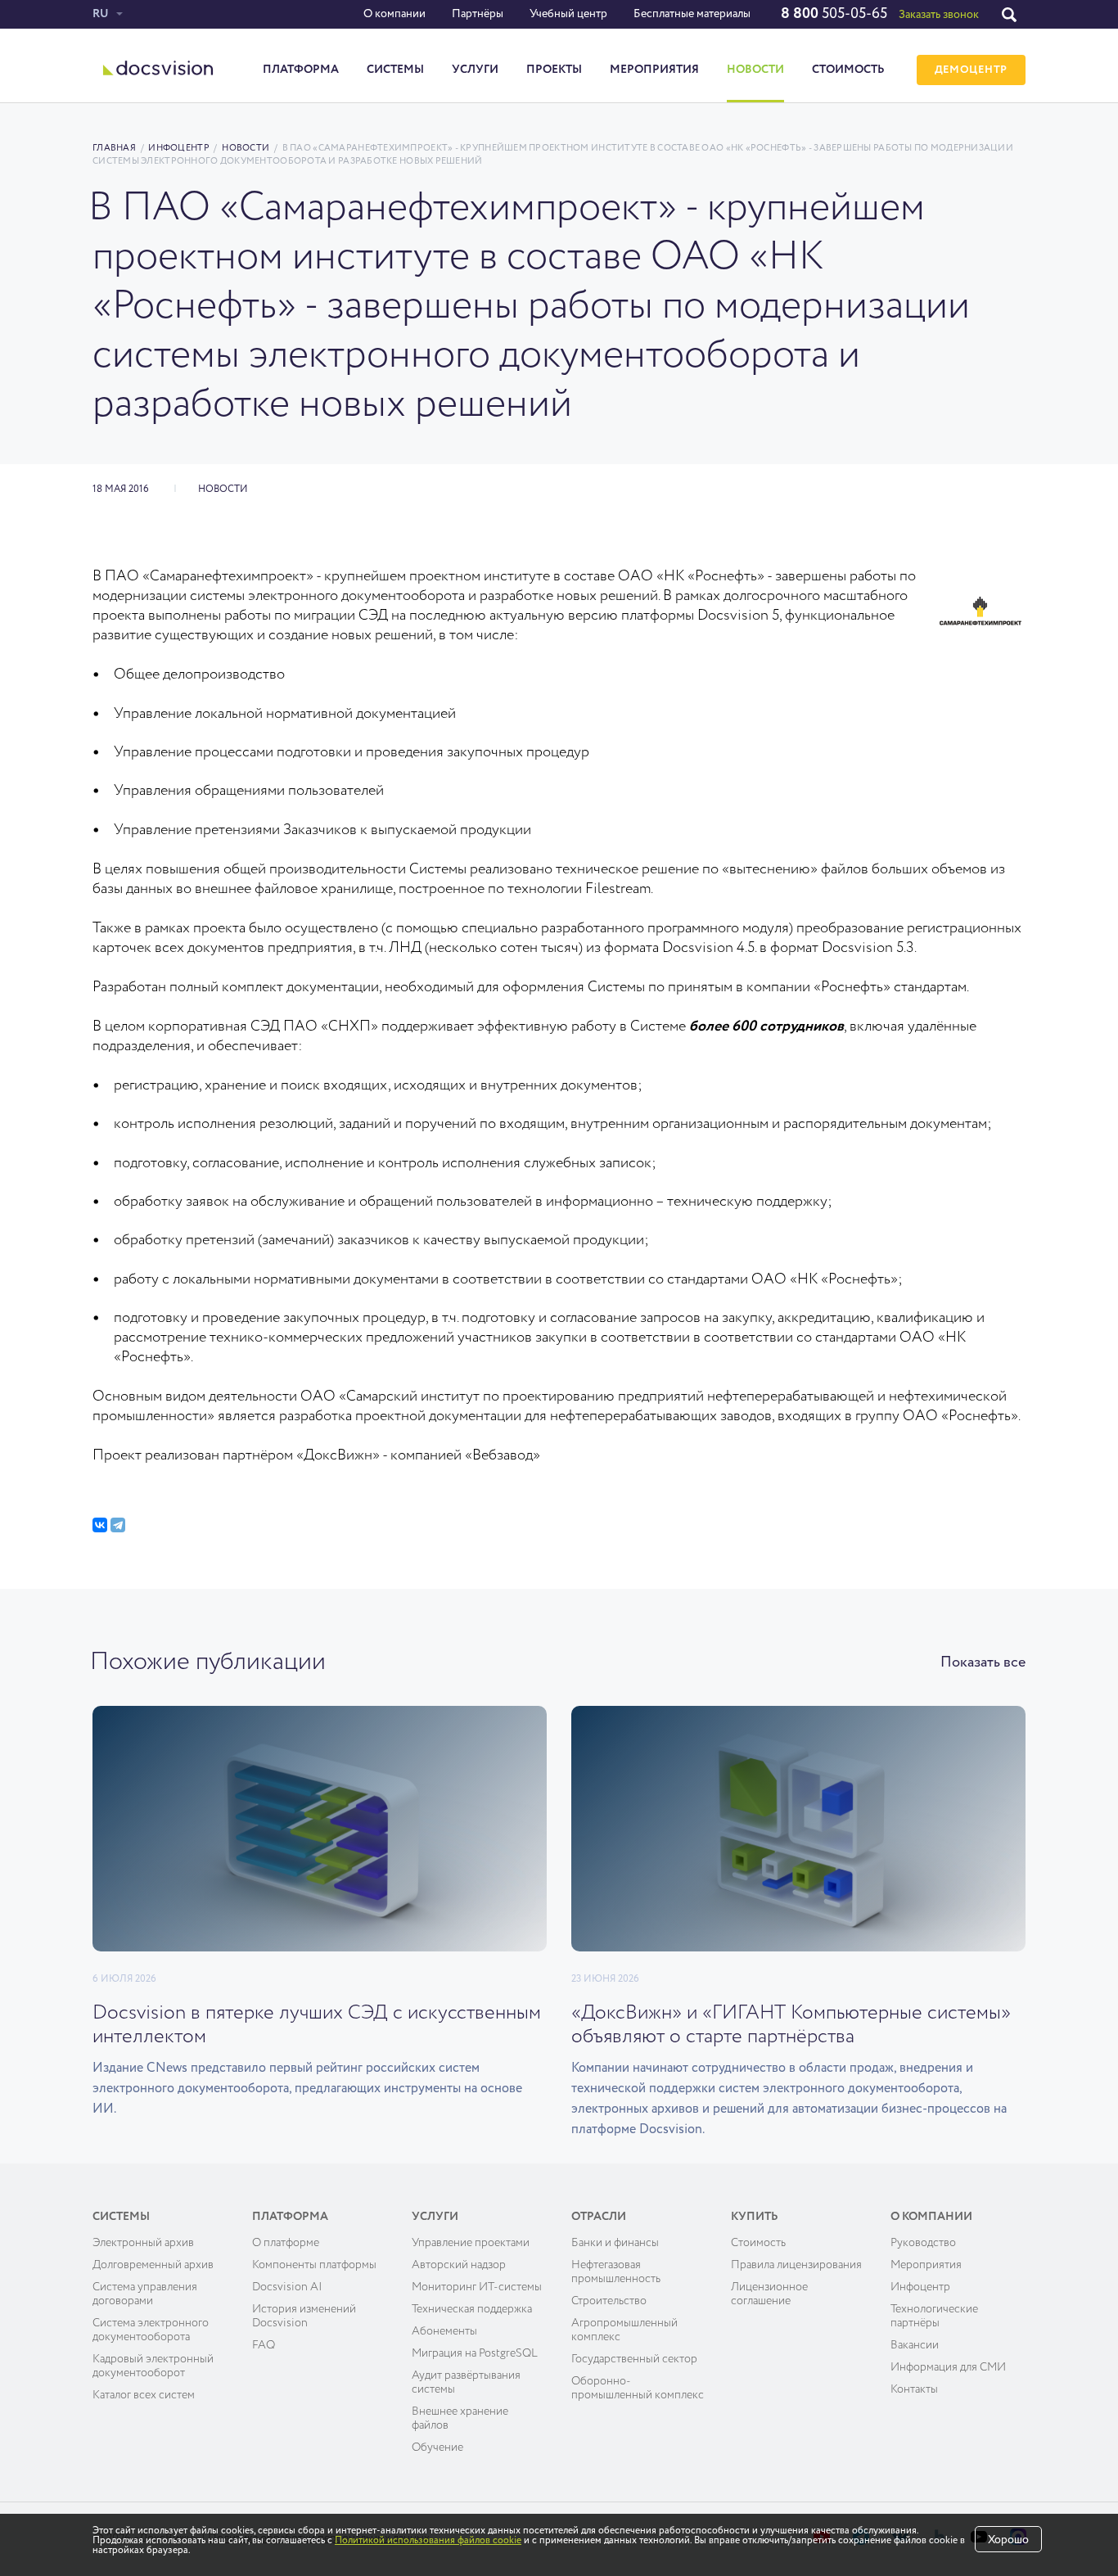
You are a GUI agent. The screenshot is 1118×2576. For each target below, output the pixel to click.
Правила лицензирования (796, 2265)
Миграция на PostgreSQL (475, 2353)
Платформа (301, 70)
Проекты (554, 70)
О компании (394, 14)
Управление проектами (471, 2243)
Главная (114, 148)
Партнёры (478, 14)
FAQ (264, 2345)
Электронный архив (143, 2243)
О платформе (286, 2243)
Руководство (923, 2243)
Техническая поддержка (472, 2309)
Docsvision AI (287, 2287)
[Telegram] (118, 1525)
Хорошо (1008, 2540)
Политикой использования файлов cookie (428, 2541)
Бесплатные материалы (692, 14)
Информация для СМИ (948, 2367)
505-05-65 (834, 14)
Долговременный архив (153, 2265)
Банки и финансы (615, 2243)
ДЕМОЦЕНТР (971, 70)
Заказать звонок (939, 15)
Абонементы (444, 2331)
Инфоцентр (178, 148)
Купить (755, 2217)
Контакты (914, 2389)
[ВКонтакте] (100, 1525)
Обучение (437, 2447)
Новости (755, 70)
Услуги (475, 70)
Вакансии (915, 2345)
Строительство (609, 2301)
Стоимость (848, 70)
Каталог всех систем (144, 2395)
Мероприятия (654, 70)
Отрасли (599, 2217)
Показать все (983, 1662)
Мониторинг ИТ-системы (477, 2287)
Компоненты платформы (314, 2265)
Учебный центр (568, 14)
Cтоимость (758, 2243)
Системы (395, 70)
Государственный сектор (634, 2359)
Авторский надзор (459, 2265)
